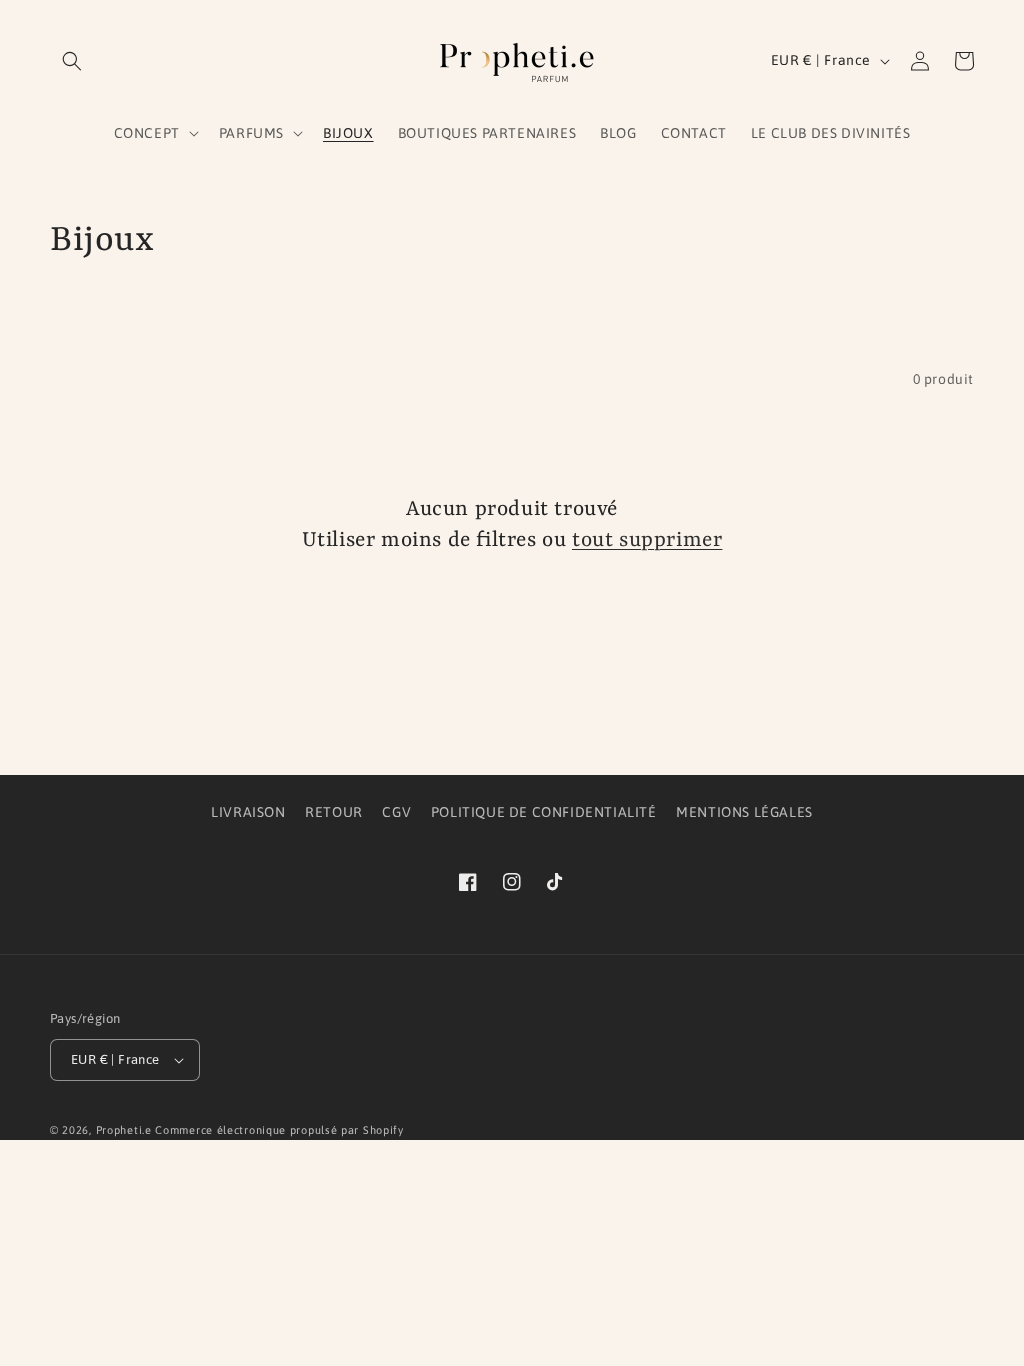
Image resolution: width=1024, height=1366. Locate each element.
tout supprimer (647, 541)
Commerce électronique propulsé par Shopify (279, 1130)
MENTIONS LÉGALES (744, 812)
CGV (396, 812)
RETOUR (334, 812)
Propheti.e (124, 1130)
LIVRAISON (248, 812)
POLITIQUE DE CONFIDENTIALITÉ (544, 812)
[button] (72, 61)
